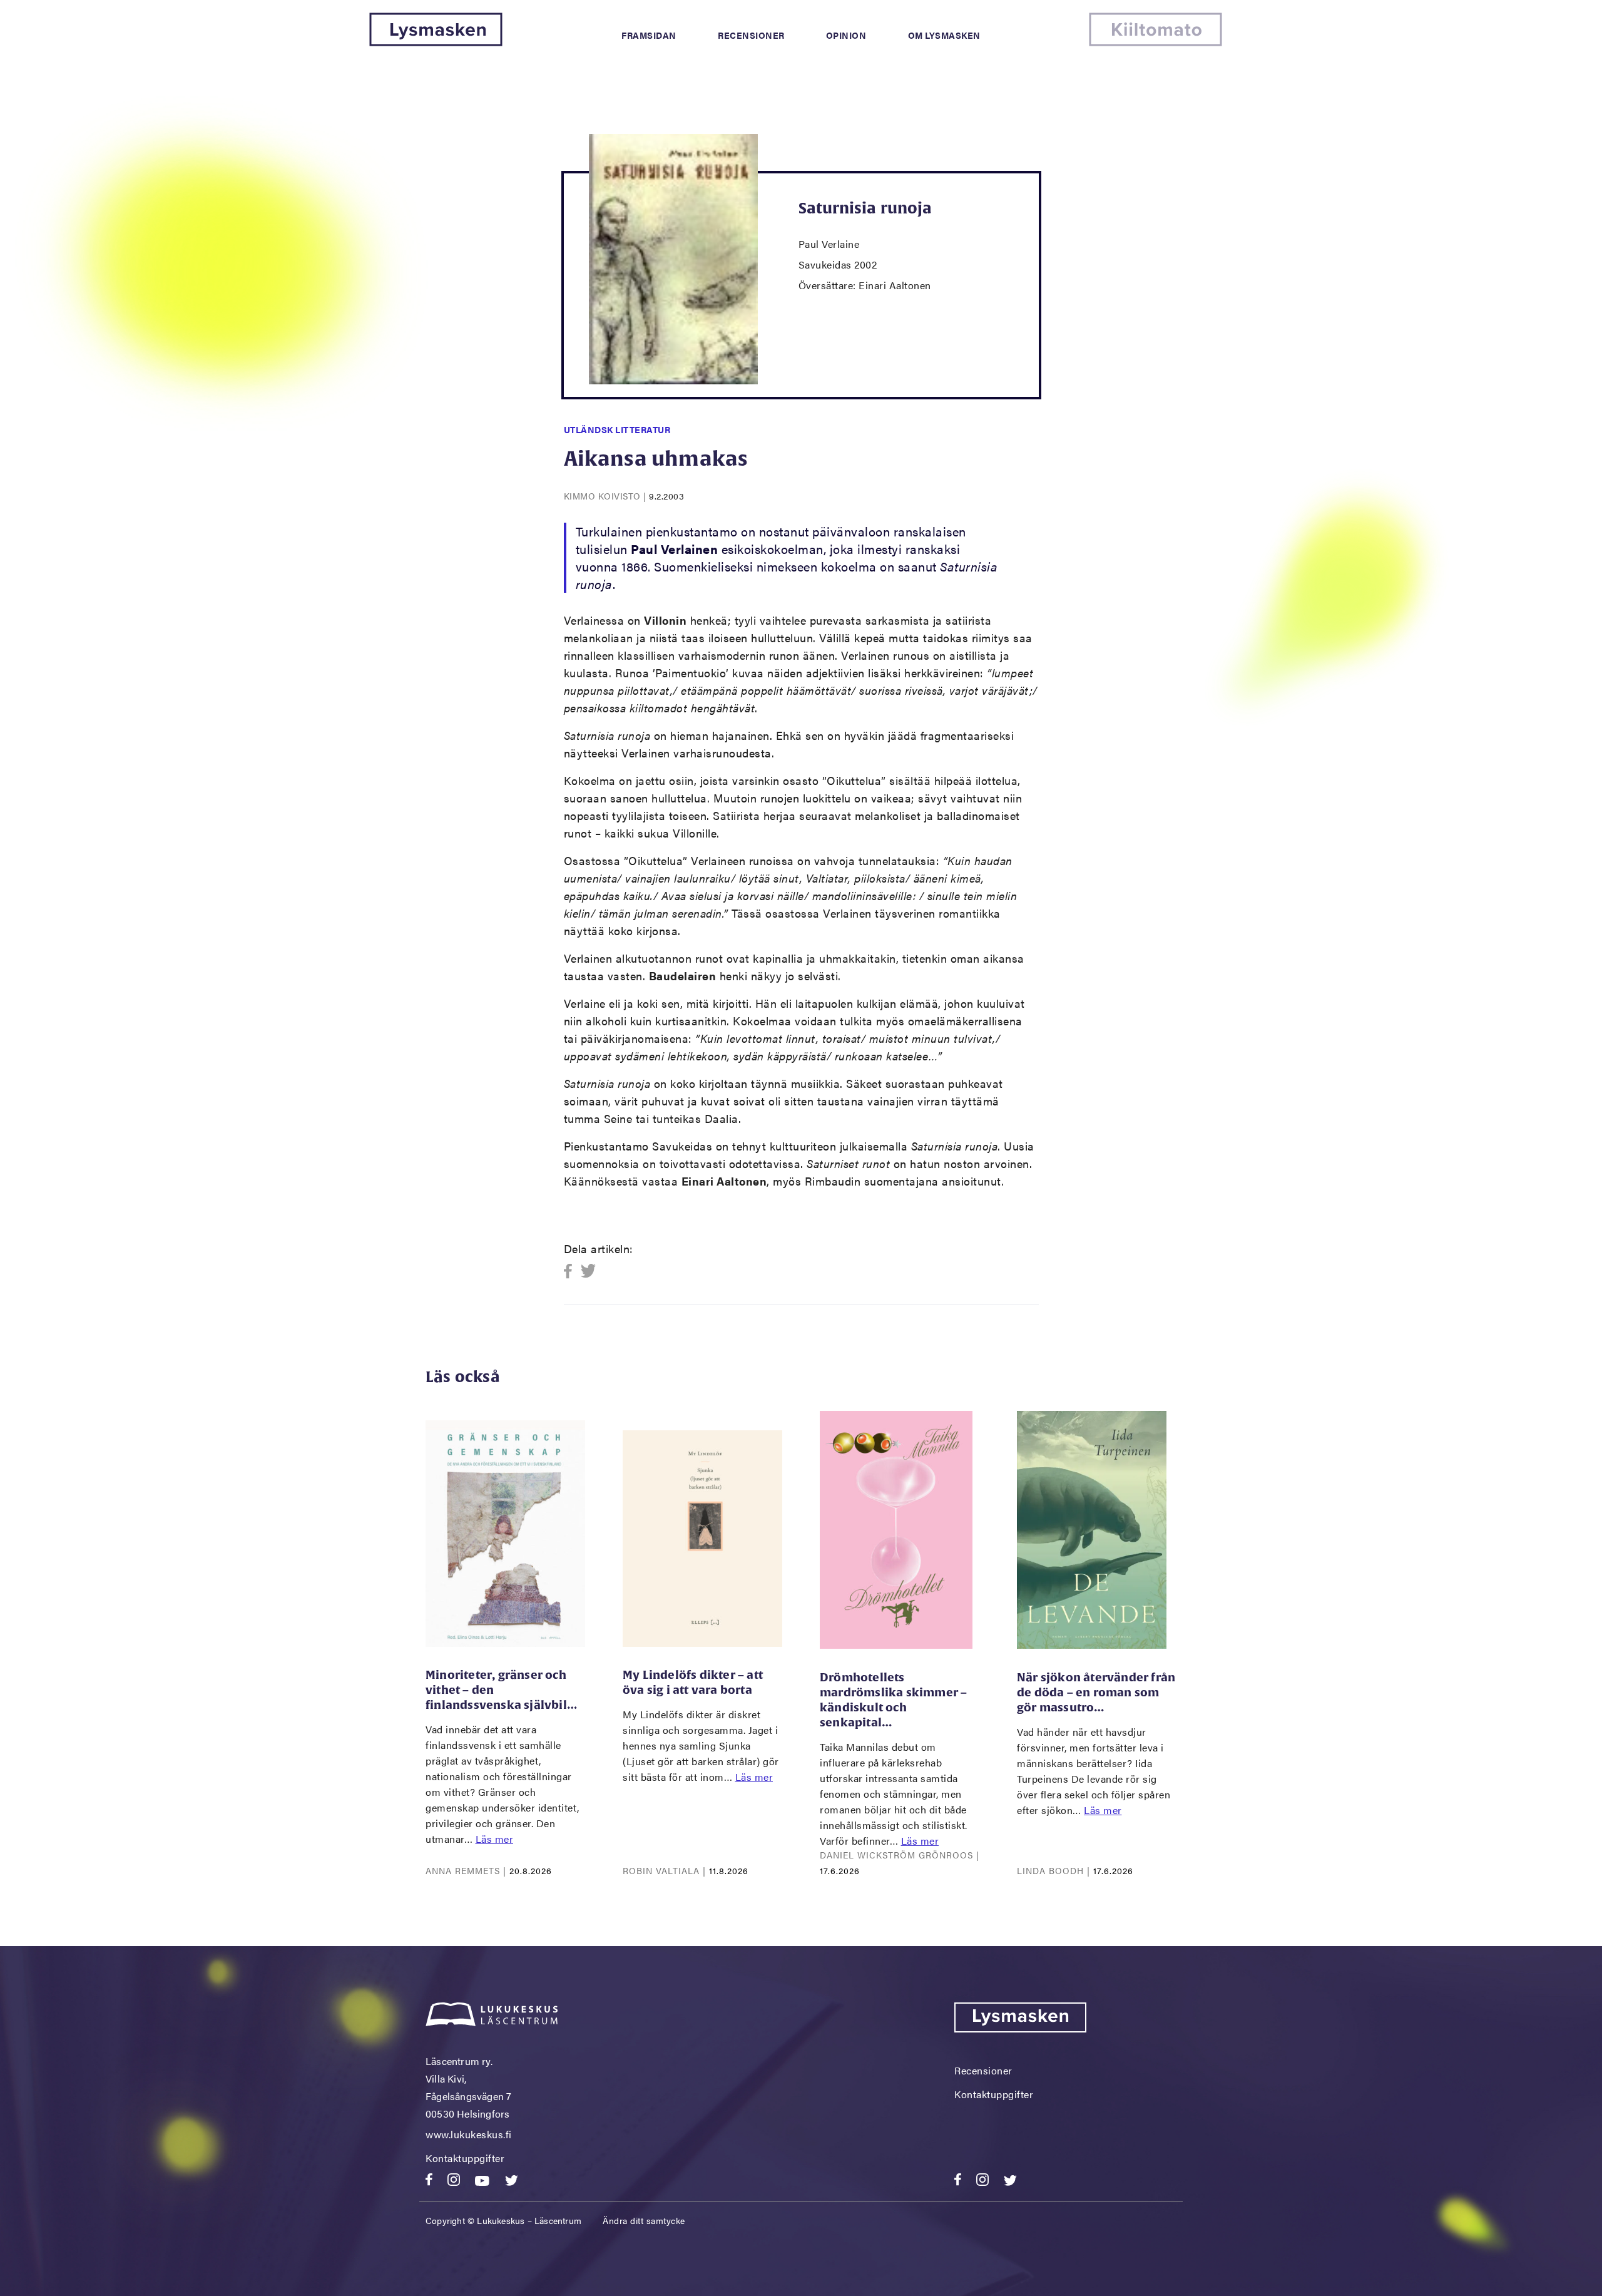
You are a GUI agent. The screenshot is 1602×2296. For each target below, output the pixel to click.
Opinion (846, 35)
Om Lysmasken (944, 35)
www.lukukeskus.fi (469, 2134)
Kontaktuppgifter (465, 2158)
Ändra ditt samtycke (644, 2220)
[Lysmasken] (436, 42)
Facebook (572, 1272)
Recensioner (751, 35)
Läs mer (495, 1839)
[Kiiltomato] (1156, 42)
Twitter (589, 1272)
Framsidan (649, 35)
